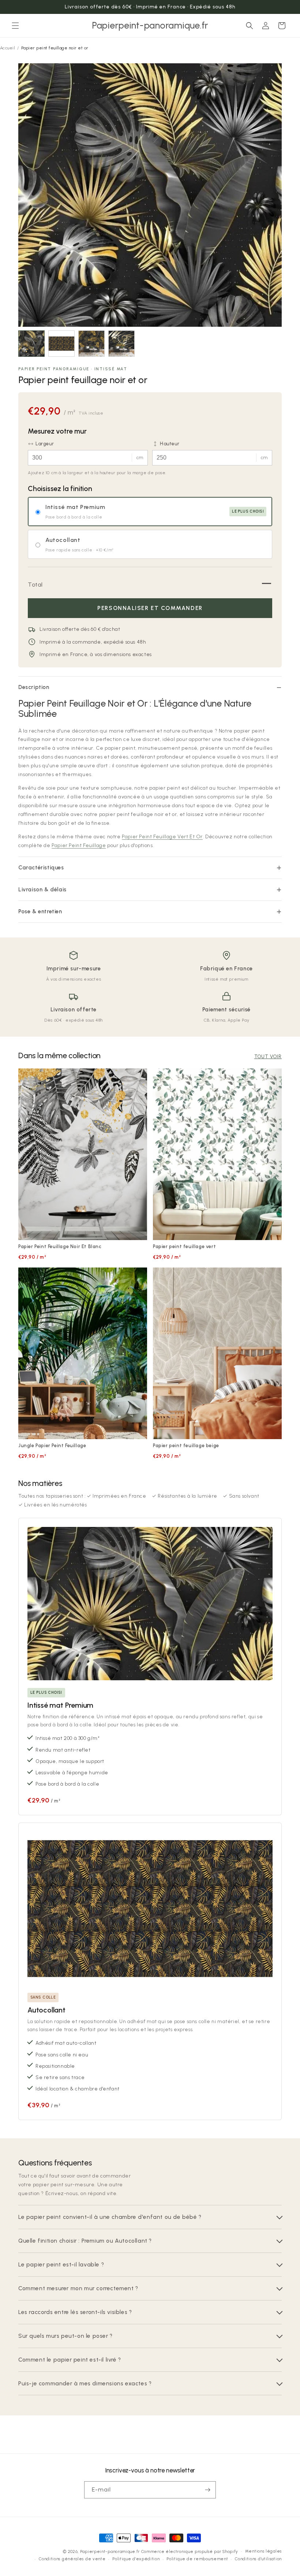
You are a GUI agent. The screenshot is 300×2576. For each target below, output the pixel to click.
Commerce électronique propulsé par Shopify (190, 2552)
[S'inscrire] (207, 2490)
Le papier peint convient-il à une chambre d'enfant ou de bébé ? (110, 2217)
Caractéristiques (41, 868)
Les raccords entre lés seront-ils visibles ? (75, 2312)
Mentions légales (263, 2551)
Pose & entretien (40, 911)
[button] (15, 26)
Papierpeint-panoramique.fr (110, 2552)
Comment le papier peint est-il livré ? (70, 2360)
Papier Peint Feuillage (79, 845)
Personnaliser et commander (150, 608)
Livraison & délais (42, 890)
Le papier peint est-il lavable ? (61, 2264)
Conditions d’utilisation (258, 2559)
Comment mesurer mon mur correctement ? (78, 2288)
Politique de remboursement (197, 2559)
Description (34, 687)
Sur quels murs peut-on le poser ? (65, 2336)
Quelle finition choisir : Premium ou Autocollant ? (85, 2241)
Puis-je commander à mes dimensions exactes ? (85, 2383)
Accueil (7, 48)
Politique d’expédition (136, 2559)
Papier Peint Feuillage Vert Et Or (162, 837)
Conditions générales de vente (72, 2559)
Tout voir (268, 1057)
